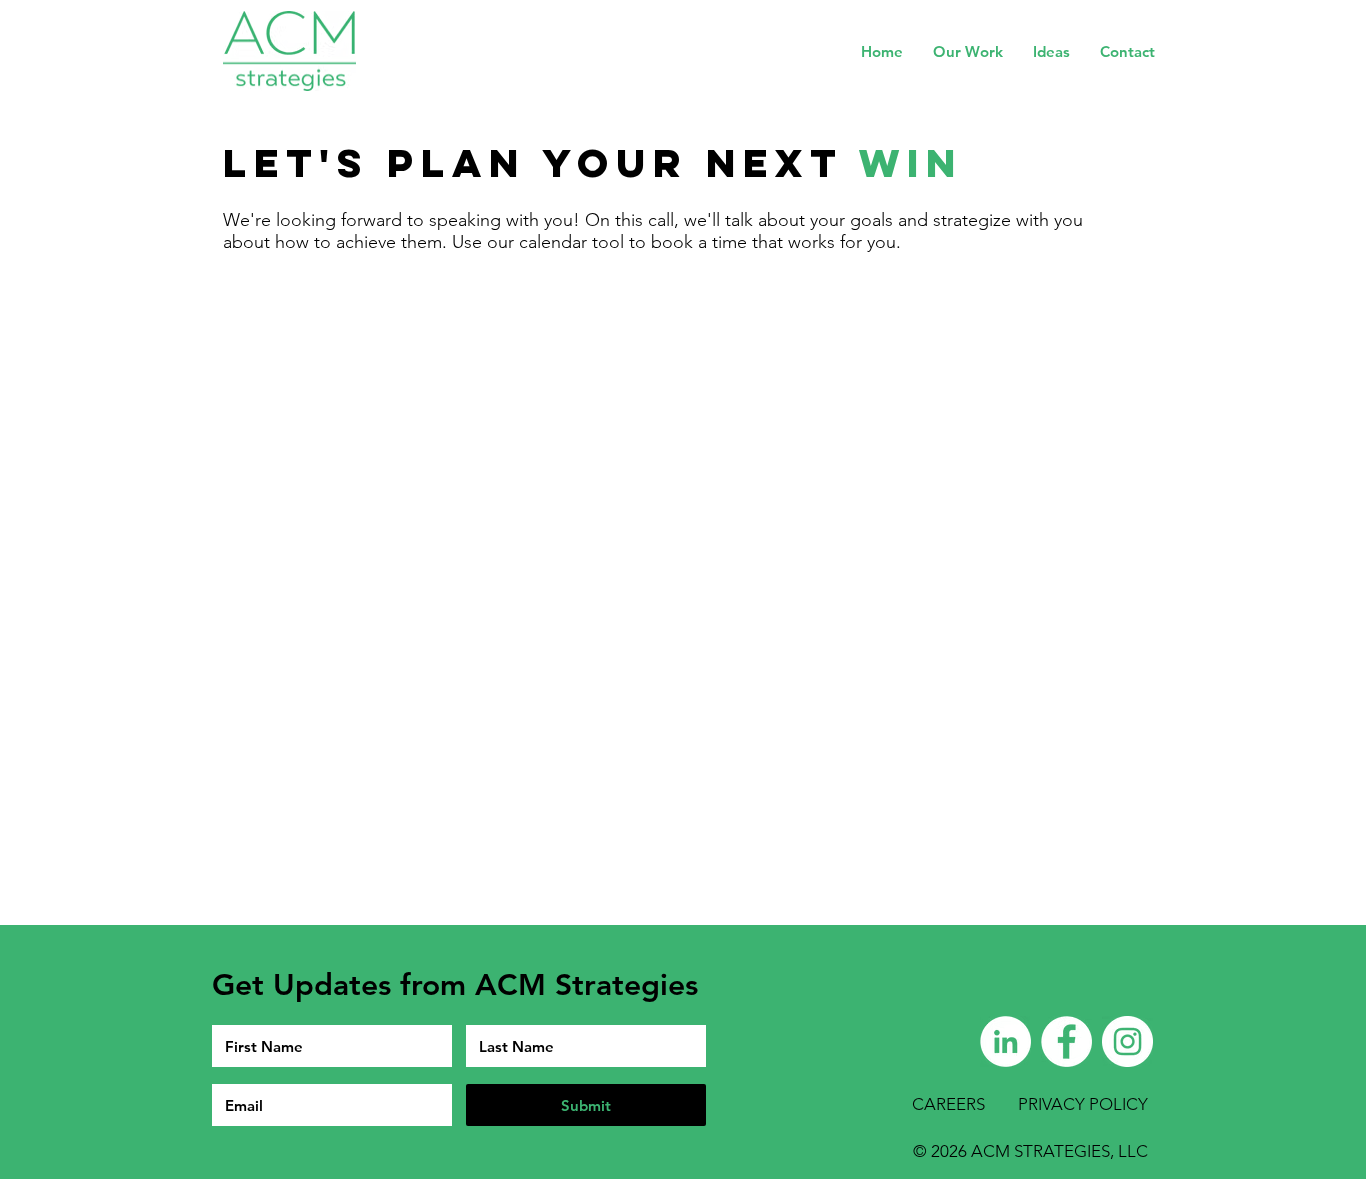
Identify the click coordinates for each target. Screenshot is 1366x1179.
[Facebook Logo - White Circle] (1066, 1041)
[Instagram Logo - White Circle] (1127, 1041)
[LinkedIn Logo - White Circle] (1005, 1041)
